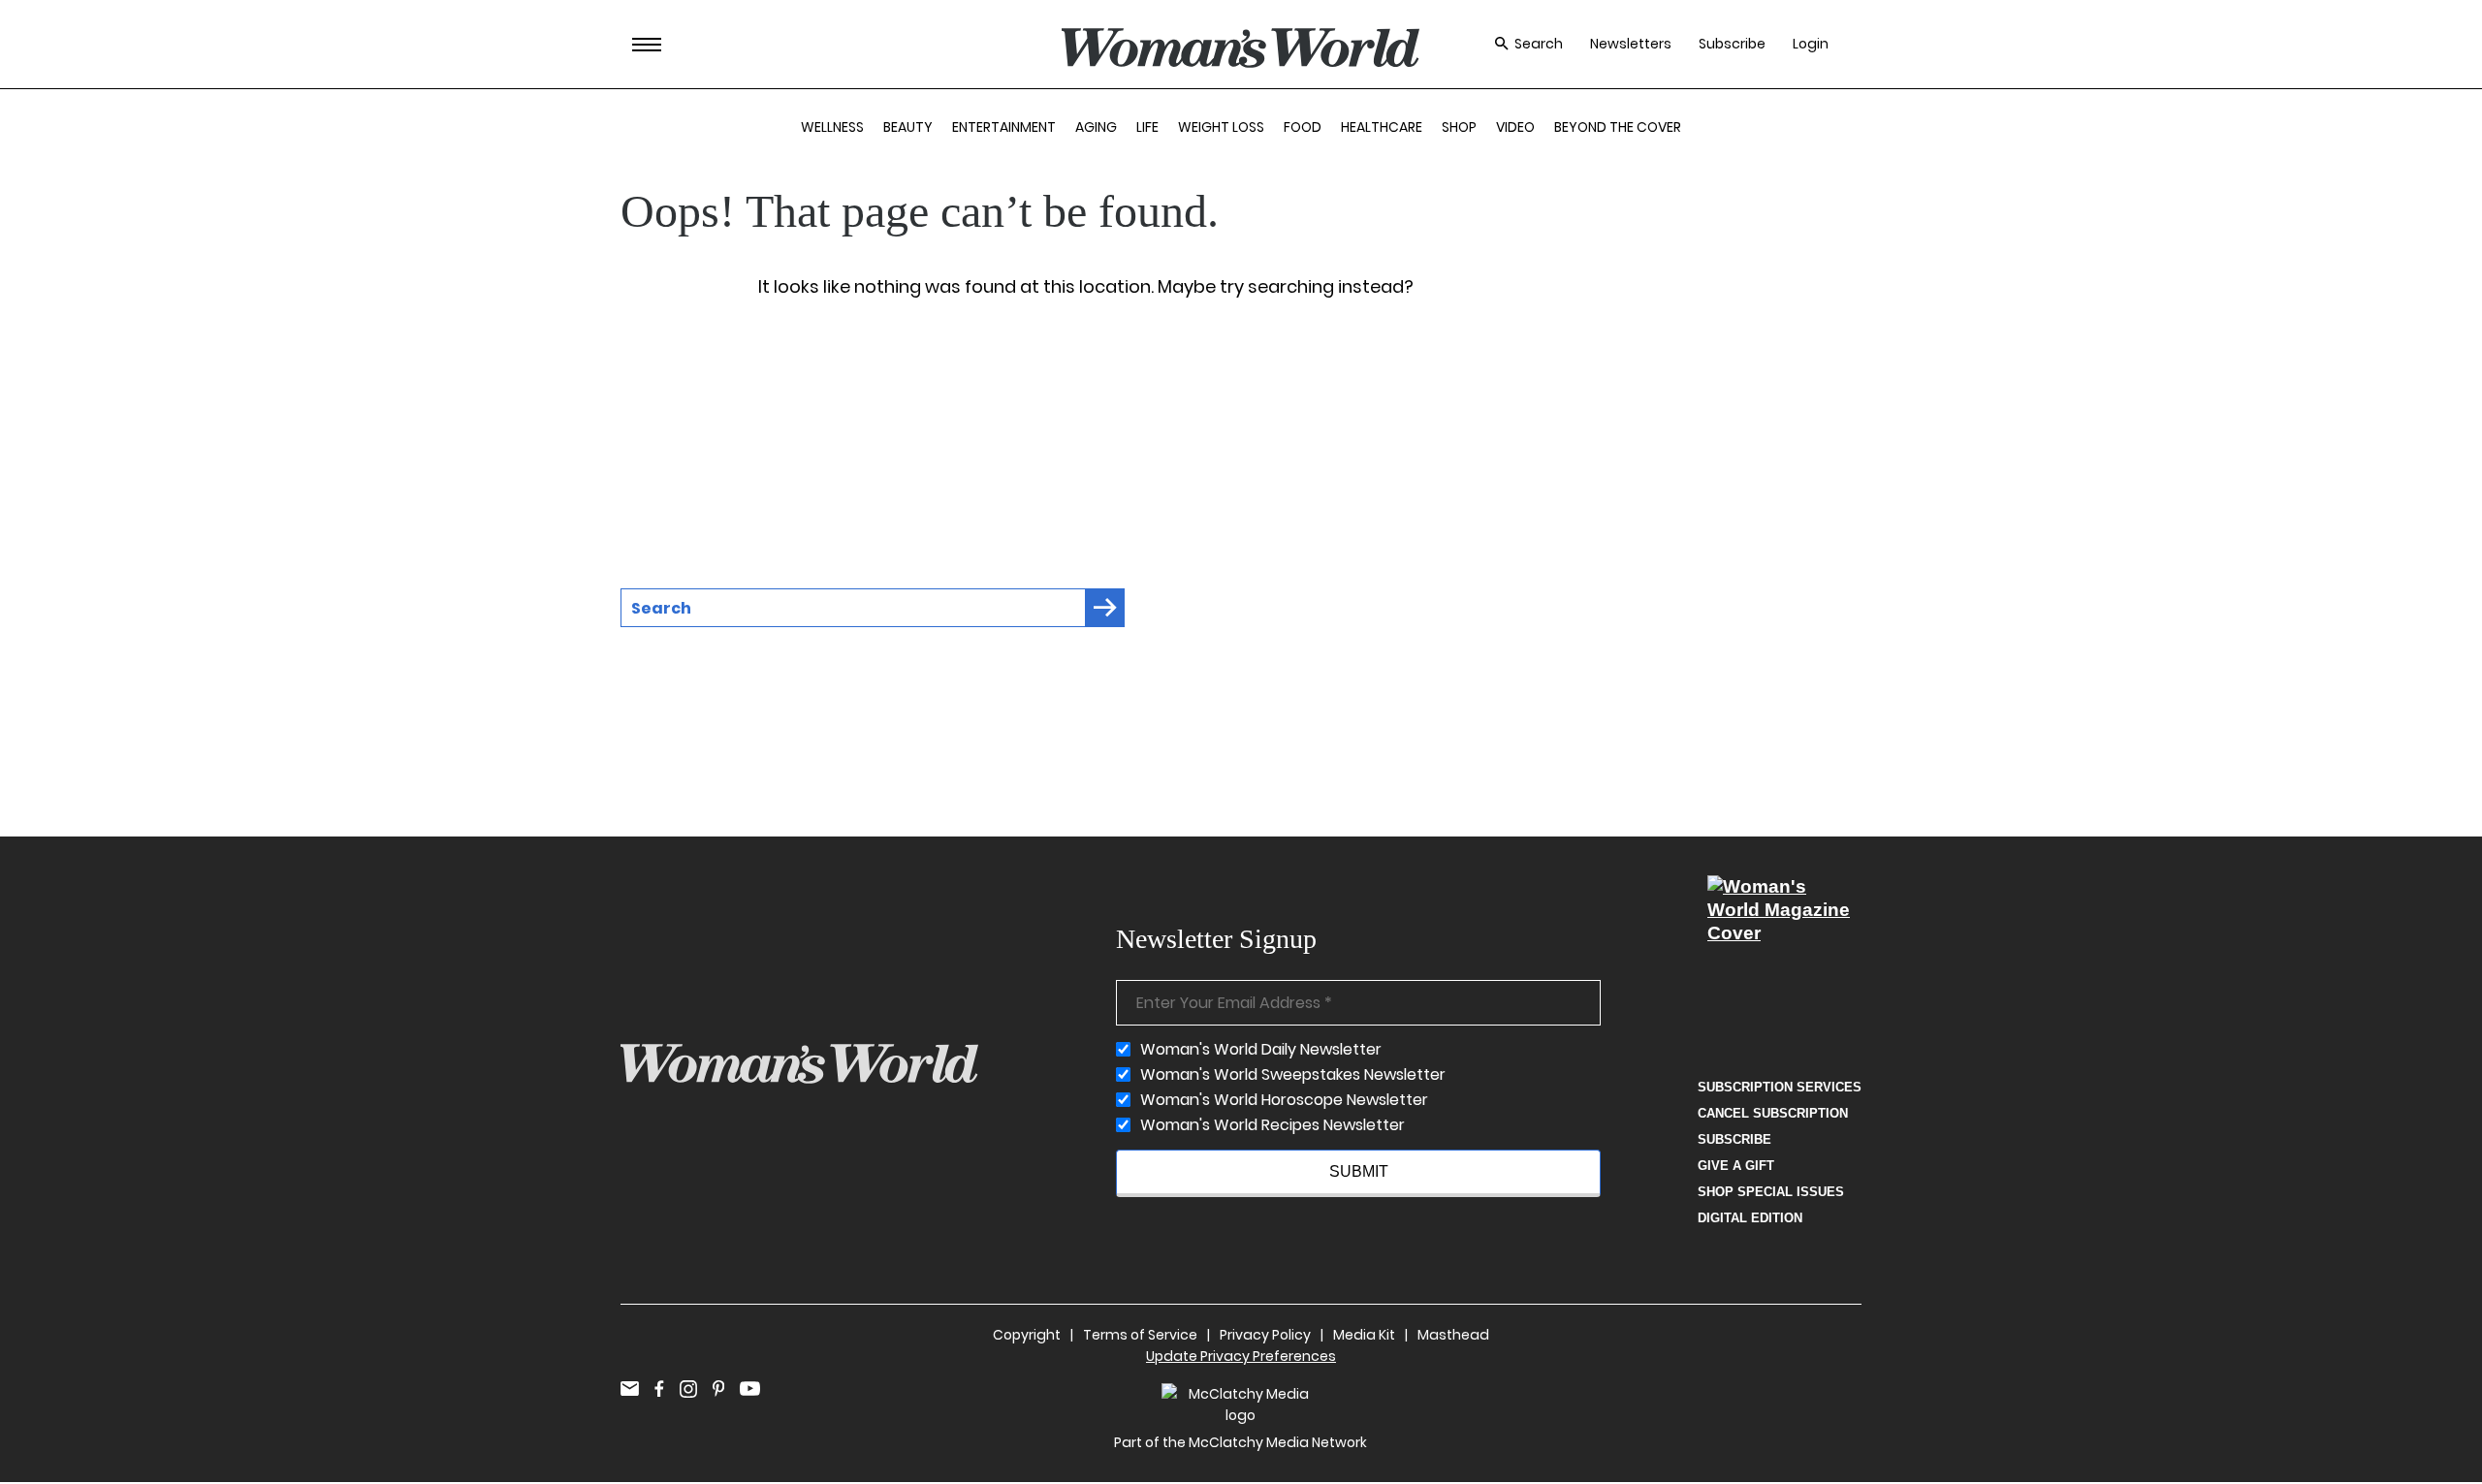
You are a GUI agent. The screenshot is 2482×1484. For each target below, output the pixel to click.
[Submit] (1105, 608)
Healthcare (1382, 127)
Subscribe (1732, 44)
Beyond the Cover (1618, 127)
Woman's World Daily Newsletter (1261, 1050)
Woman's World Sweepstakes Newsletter (1293, 1075)
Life (1147, 127)
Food (1303, 127)
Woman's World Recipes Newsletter (1273, 1125)
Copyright (1027, 1335)
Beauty (908, 127)
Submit (1359, 1171)
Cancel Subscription (1773, 1113)
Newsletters (1631, 44)
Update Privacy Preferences (1241, 1356)
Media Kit (1364, 1335)
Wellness (832, 127)
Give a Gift (1736, 1166)
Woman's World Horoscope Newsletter (1284, 1100)
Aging (1096, 127)
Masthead (1453, 1335)
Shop (1459, 127)
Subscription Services (1780, 1087)
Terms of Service (1140, 1335)
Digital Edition (1750, 1218)
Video (1515, 127)
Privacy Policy (1265, 1335)
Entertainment (1004, 127)
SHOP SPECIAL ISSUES (1771, 1192)
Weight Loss (1221, 127)
